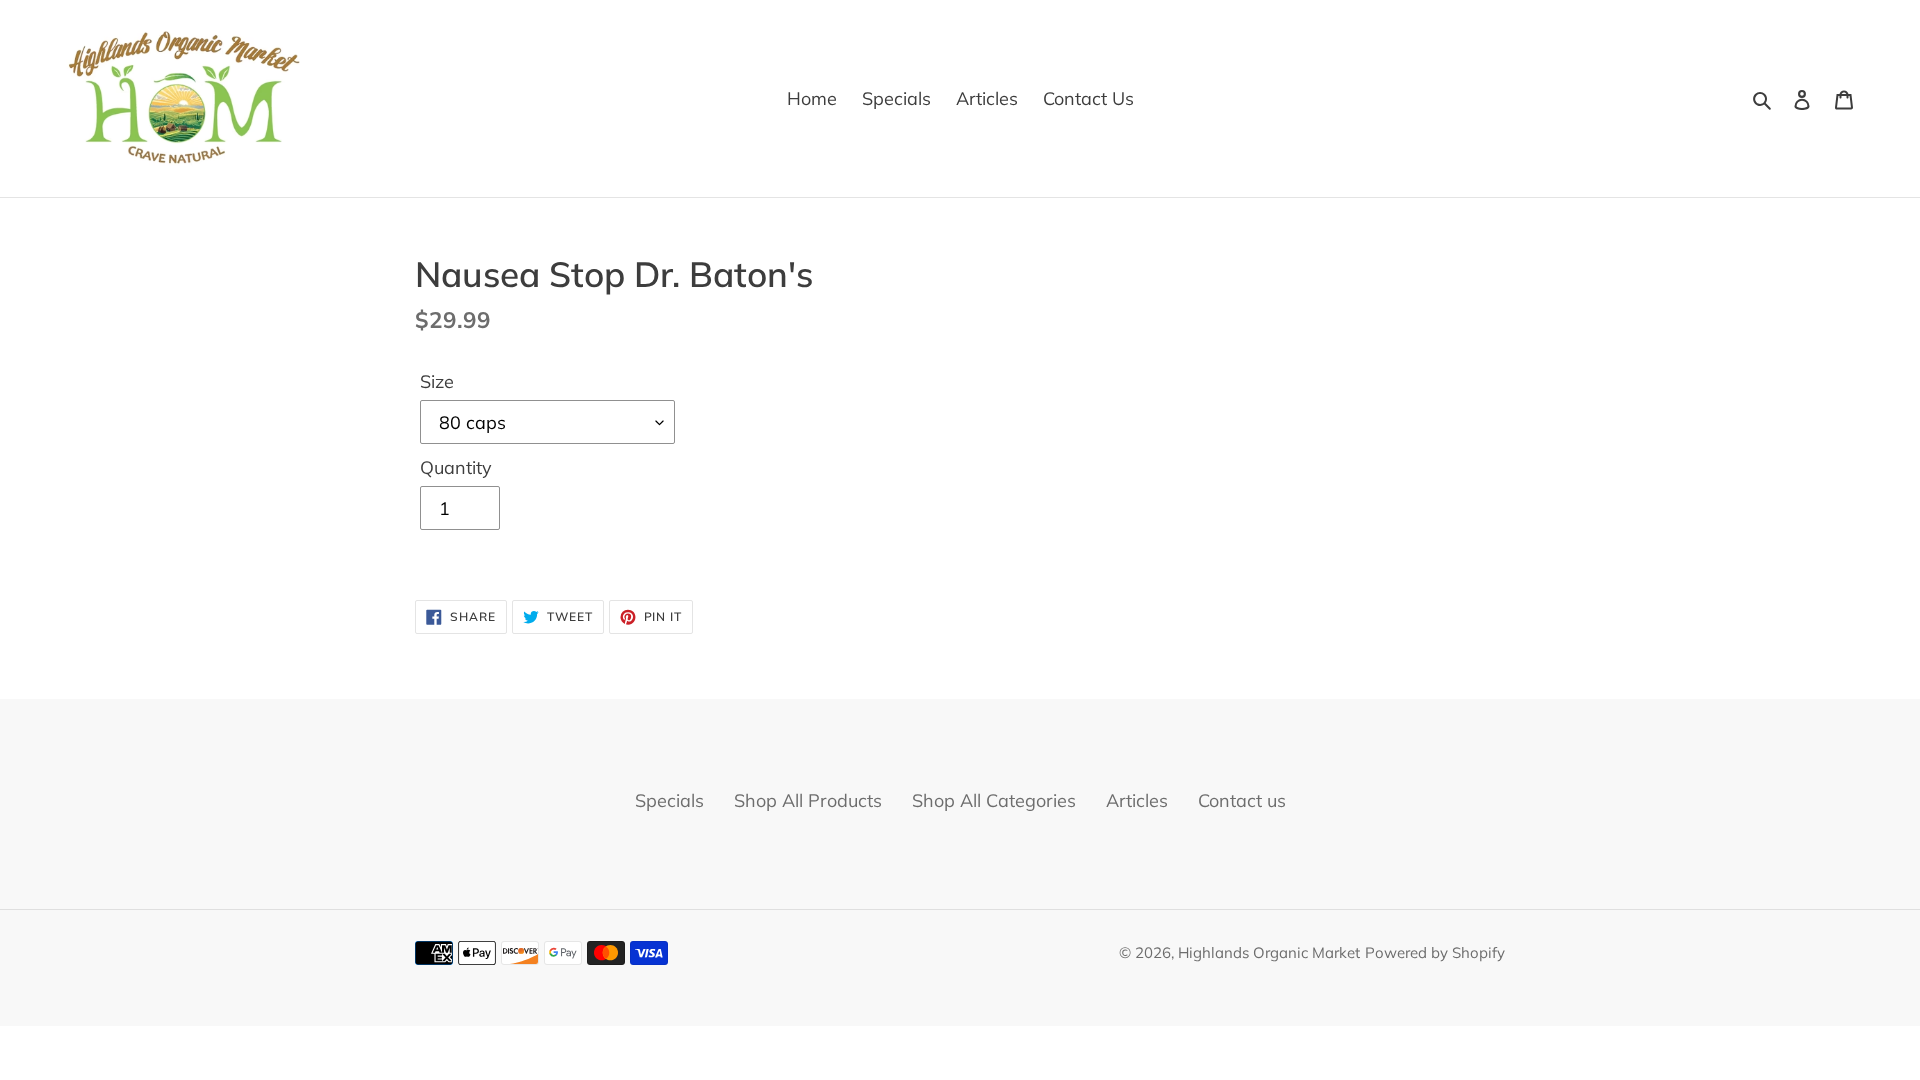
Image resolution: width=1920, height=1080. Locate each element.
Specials (669, 800)
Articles (1137, 800)
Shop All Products (808, 800)
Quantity (456, 467)
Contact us (1242, 800)
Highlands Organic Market (1269, 952)
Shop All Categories (994, 800)
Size (437, 381)
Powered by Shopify (1435, 952)
